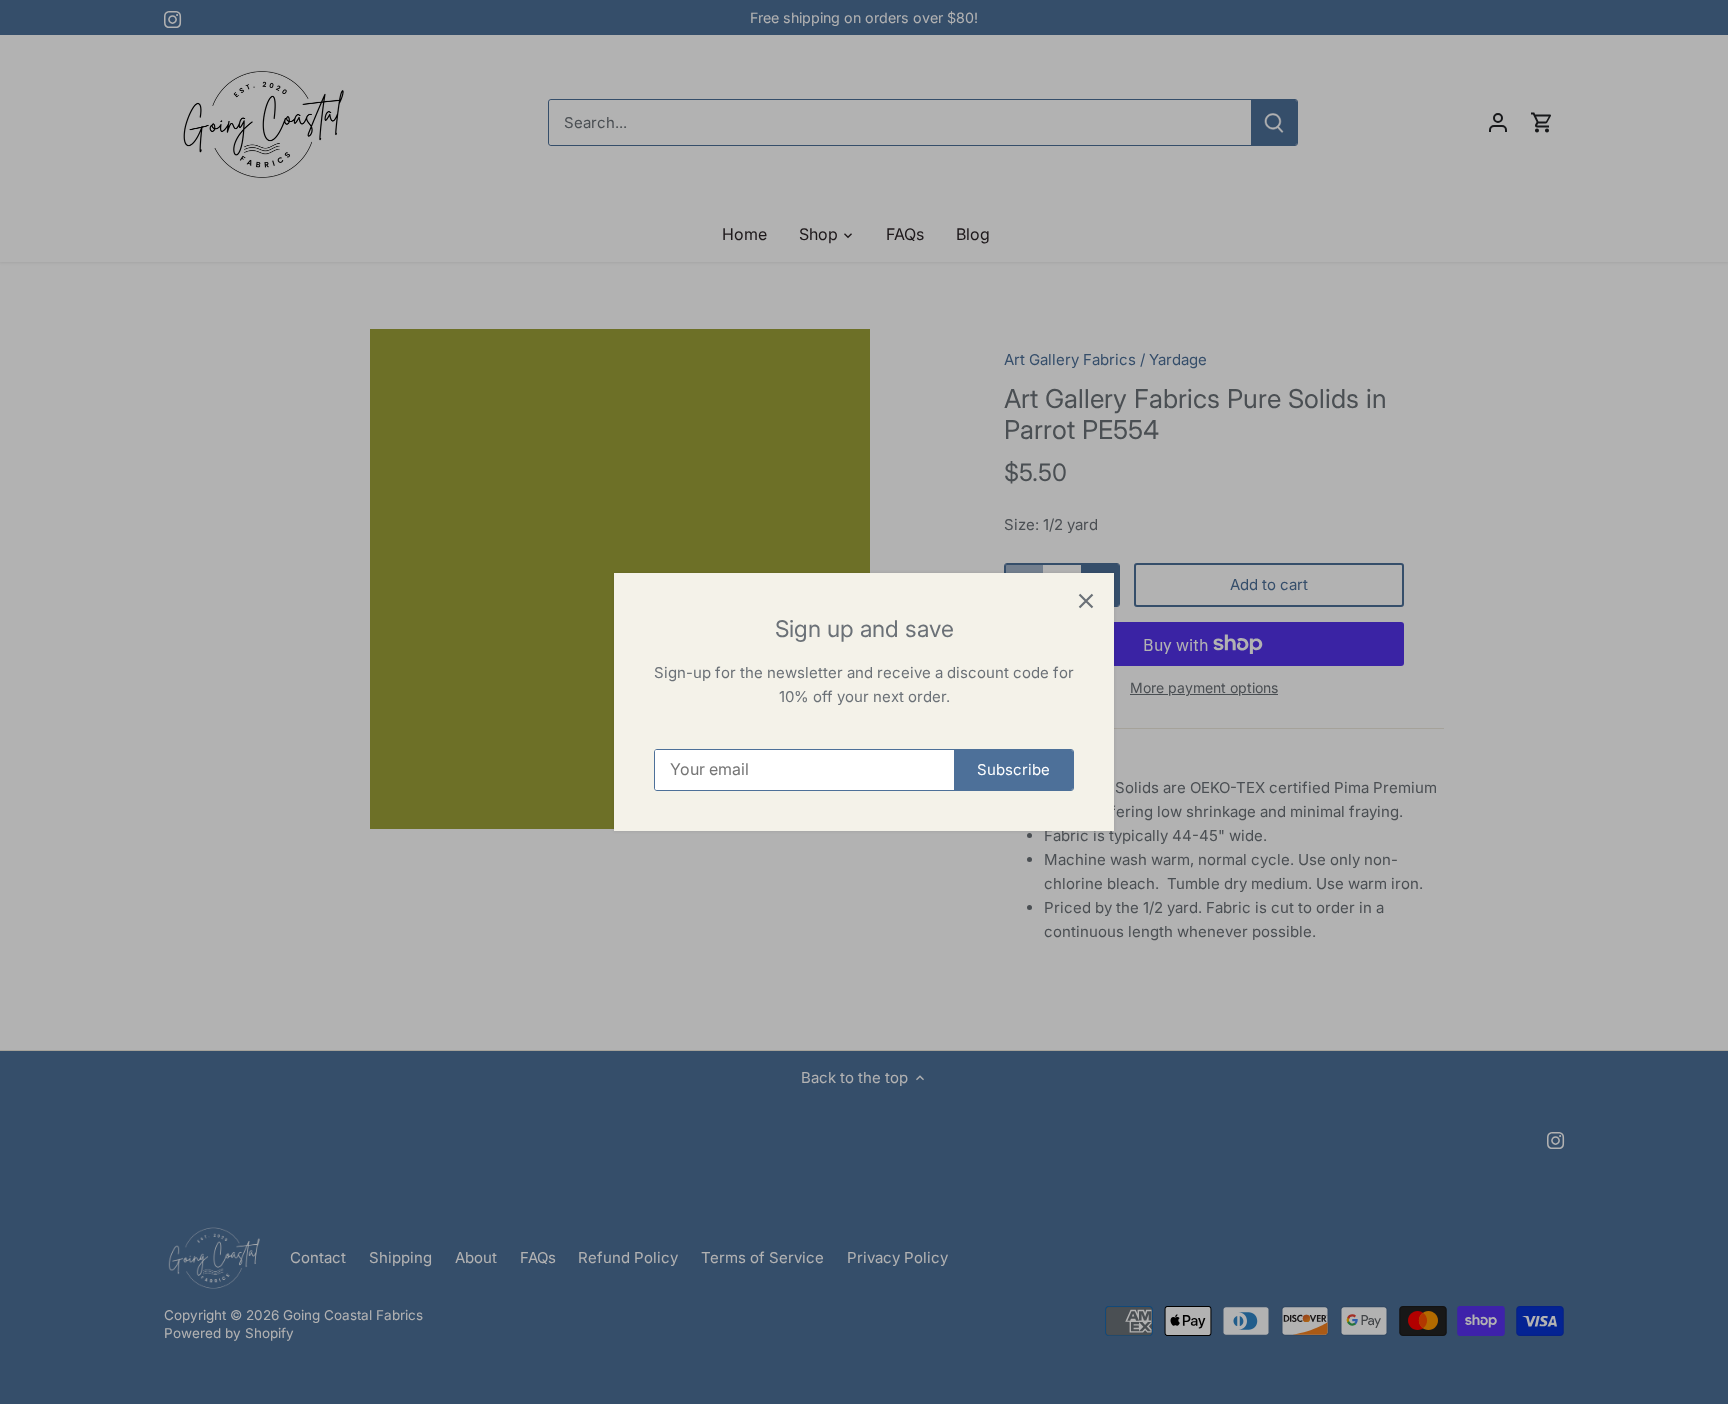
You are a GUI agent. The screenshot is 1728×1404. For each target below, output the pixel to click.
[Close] (1086, 601)
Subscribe (1013, 769)
